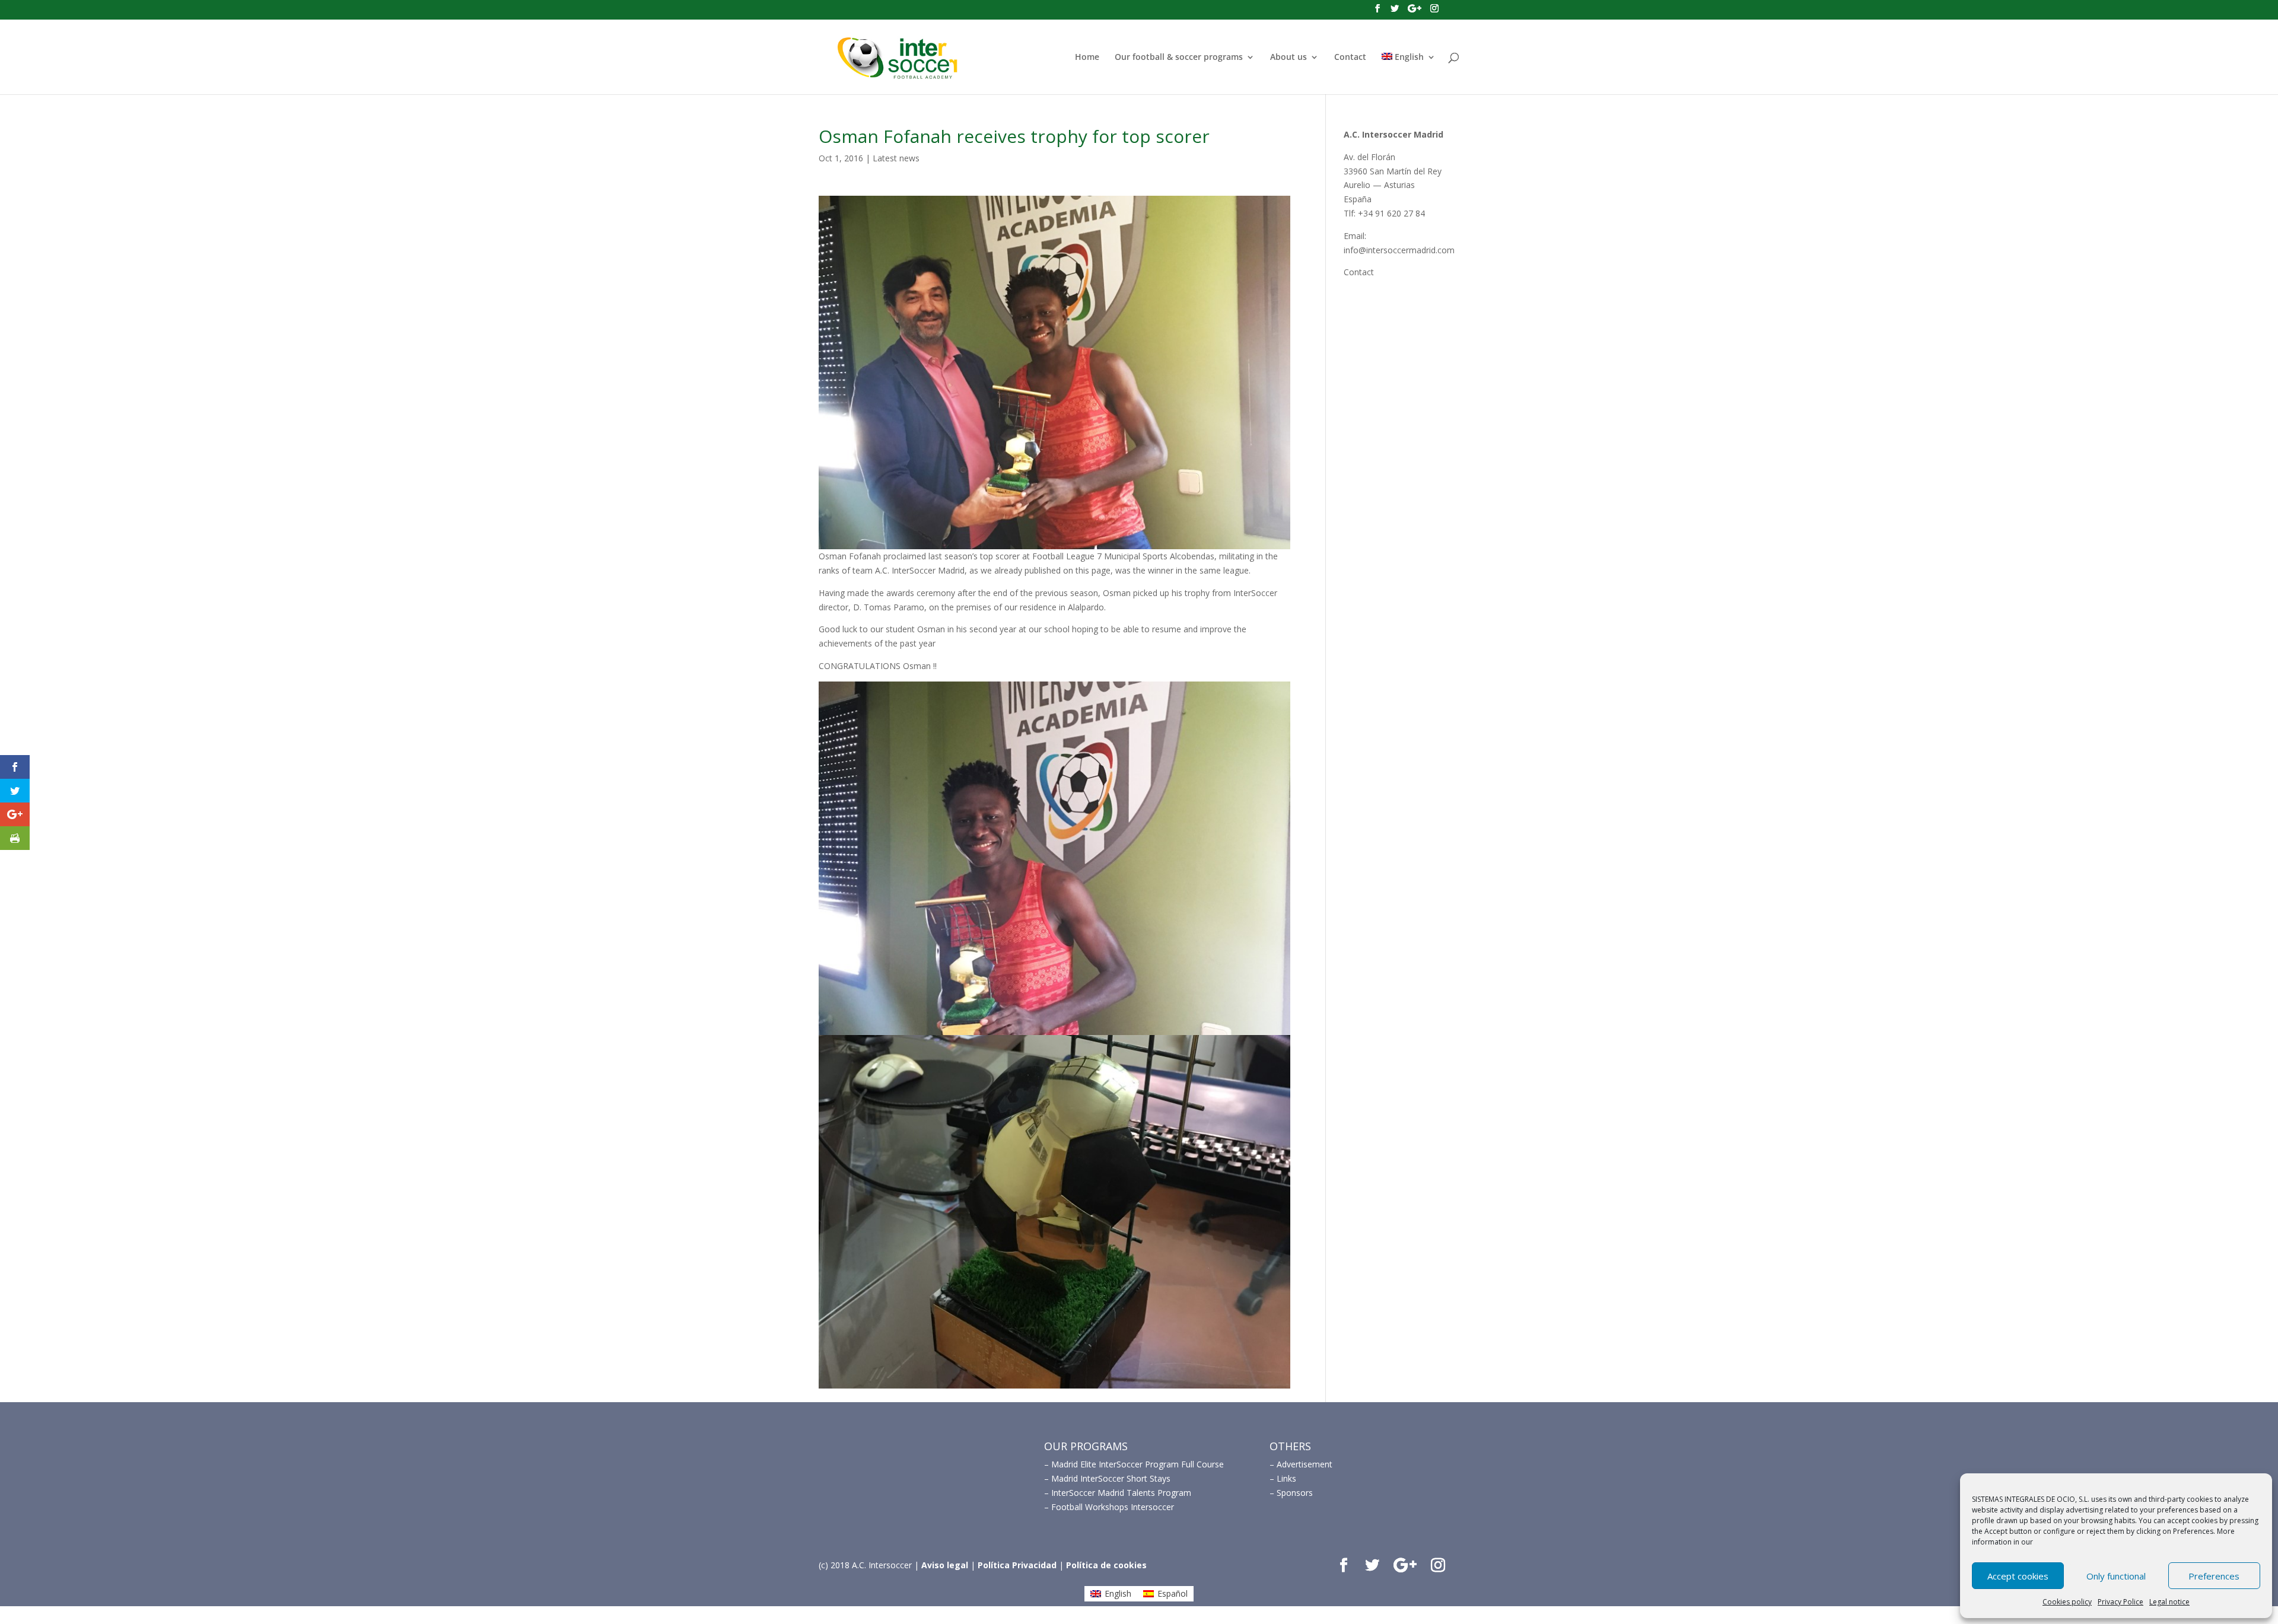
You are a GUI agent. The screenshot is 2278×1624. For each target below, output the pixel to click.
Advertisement (1305, 1464)
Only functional (2116, 1576)
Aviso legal (945, 1565)
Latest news (896, 158)
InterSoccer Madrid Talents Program (1121, 1493)
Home (1087, 58)
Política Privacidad (1017, 1565)
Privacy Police (2120, 1602)
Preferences (2214, 1576)
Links (1286, 1478)
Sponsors (1295, 1493)
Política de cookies (1106, 1565)
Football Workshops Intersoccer (1113, 1507)
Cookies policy (2067, 1602)
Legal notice (2169, 1602)
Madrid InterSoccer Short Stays (1111, 1478)
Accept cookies (2018, 1576)
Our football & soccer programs (1179, 58)
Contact (1350, 58)
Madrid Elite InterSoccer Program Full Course (1138, 1464)
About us (1288, 58)
